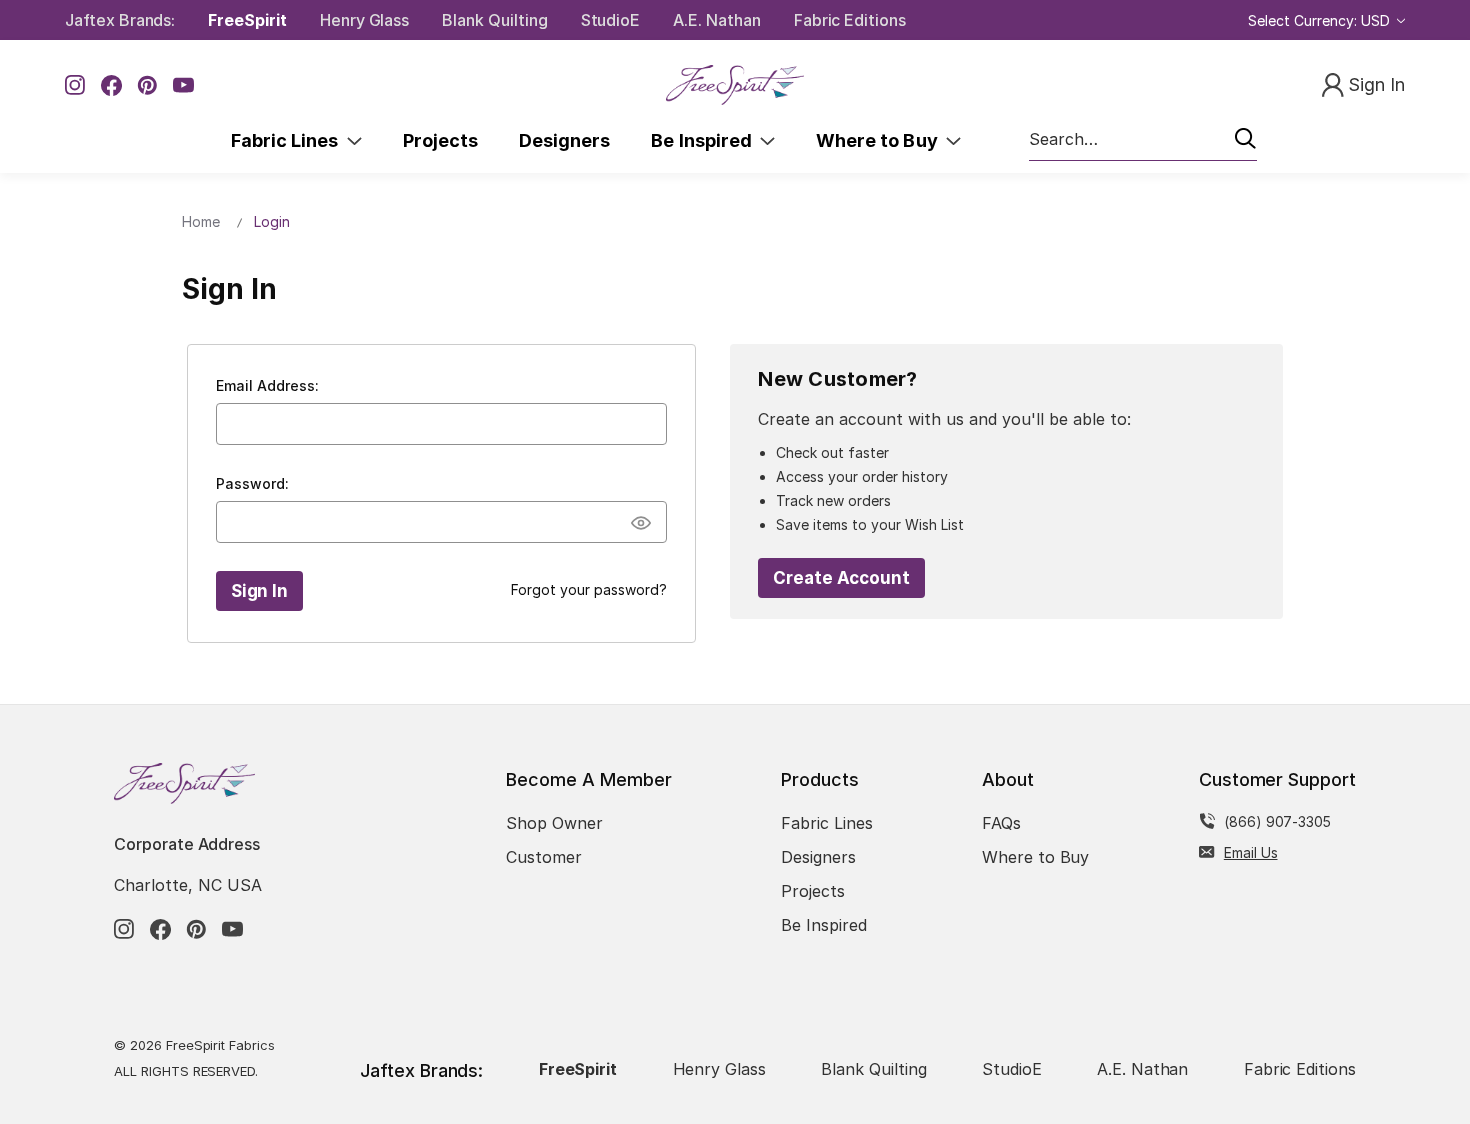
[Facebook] (111, 85)
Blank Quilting (494, 20)
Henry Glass (364, 20)
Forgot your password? (589, 589)
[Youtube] (183, 85)
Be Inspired (705, 140)
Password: (252, 483)
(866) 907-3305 (1277, 821)
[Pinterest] (147, 85)
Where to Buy (881, 140)
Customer (544, 857)
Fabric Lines (289, 140)
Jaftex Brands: (120, 20)
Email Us (1251, 852)
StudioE (611, 20)
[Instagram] (75, 85)
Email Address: (267, 385)
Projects (440, 140)
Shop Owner (554, 823)
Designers (564, 140)
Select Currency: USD (1321, 20)
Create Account (841, 578)
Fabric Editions (850, 20)
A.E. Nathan (716, 20)
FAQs (1001, 823)
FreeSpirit (247, 20)
